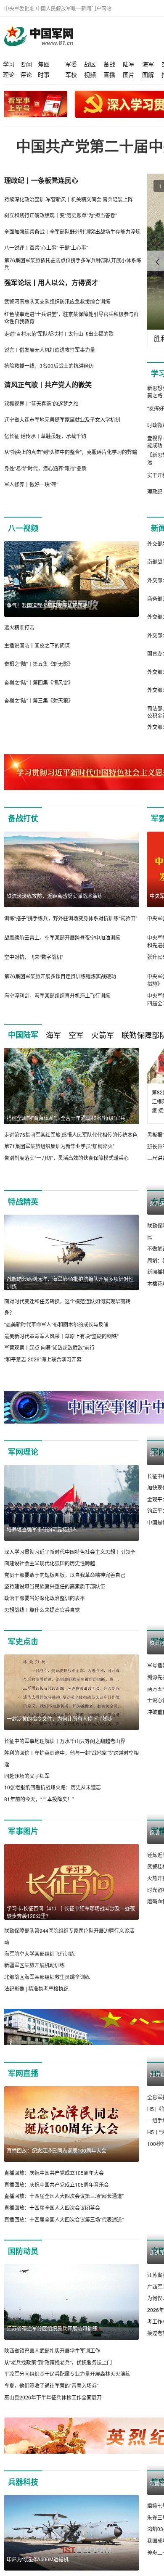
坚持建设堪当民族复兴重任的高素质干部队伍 (55, 1587)
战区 (90, 64)
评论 (26, 74)
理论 (9, 74)
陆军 (129, 64)
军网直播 (23, 2074)
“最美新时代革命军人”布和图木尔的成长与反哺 (56, 1324)
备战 (109, 64)
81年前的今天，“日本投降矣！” (39, 1799)
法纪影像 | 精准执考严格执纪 (36, 1988)
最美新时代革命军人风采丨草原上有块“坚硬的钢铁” (61, 1336)
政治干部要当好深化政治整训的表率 (45, 1598)
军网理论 (23, 1452)
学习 (9, 64)
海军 (148, 64)
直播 (109, 74)
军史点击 (23, 1641)
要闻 (26, 64)
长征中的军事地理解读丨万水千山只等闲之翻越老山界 (65, 1741)
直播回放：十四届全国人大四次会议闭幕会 (52, 2208)
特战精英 (23, 1202)
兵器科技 (23, 2482)
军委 (71, 64)
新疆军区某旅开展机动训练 (34, 1965)
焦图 (44, 64)
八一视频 (23, 528)
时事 (44, 74)
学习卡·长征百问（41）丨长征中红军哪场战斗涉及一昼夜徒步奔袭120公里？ (71, 1912)
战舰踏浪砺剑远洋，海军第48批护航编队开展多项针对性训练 (70, 1283)
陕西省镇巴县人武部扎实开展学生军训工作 (52, 2351)
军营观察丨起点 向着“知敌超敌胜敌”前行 (49, 1347)
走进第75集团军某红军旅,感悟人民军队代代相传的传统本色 (71, 1135)
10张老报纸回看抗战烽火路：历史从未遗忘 (53, 1787)
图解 (148, 74)
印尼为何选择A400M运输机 (38, 2559)
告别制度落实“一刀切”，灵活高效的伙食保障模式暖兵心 (66, 1158)
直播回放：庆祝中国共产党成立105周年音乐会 (57, 2184)
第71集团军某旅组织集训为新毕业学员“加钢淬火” (59, 1146)
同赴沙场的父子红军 (27, 1776)
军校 (71, 74)
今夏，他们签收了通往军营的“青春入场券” (51, 2386)
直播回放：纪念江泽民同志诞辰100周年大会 (57, 2151)
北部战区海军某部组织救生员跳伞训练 (47, 1977)
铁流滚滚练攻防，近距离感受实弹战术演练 (55, 896)
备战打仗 (23, 818)
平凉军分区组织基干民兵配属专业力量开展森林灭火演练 (67, 2374)
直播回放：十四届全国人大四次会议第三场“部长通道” (64, 2196)
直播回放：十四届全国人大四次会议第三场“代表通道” (64, 2219)
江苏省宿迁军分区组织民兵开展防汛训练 (52, 2329)
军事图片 (23, 1831)
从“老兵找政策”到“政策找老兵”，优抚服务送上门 (58, 2363)
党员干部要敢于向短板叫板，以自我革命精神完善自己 (65, 1575)
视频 (90, 74)
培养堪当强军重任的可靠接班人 (42, 1529)
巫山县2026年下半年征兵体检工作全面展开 (53, 2397)
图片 (129, 74)
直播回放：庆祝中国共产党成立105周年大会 (54, 2173)
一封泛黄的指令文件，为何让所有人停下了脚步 (60, 1719)
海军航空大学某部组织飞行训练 (40, 1954)
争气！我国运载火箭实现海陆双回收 (47, 605)
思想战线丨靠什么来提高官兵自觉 (42, 1610)
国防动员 (23, 2251)
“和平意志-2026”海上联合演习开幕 (43, 1359)
